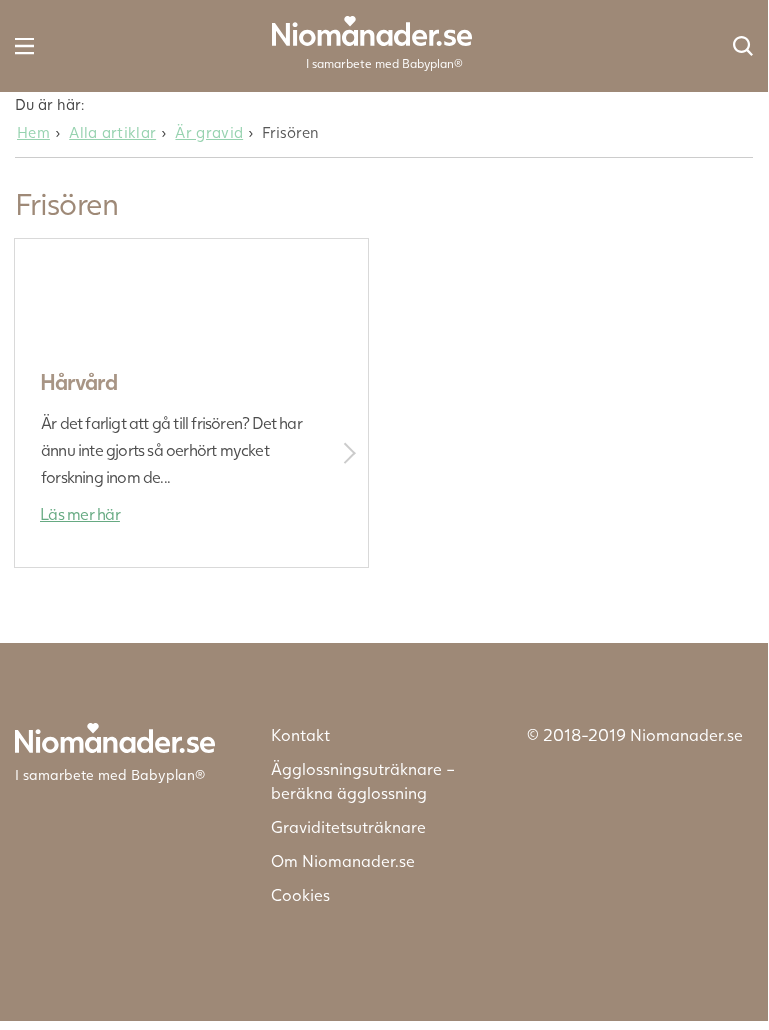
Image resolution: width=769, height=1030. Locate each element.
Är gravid (209, 132)
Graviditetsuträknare (348, 826)
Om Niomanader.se (343, 860)
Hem (33, 132)
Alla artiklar (112, 132)
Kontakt (300, 734)
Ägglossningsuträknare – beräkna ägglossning (363, 780)
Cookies (300, 894)
